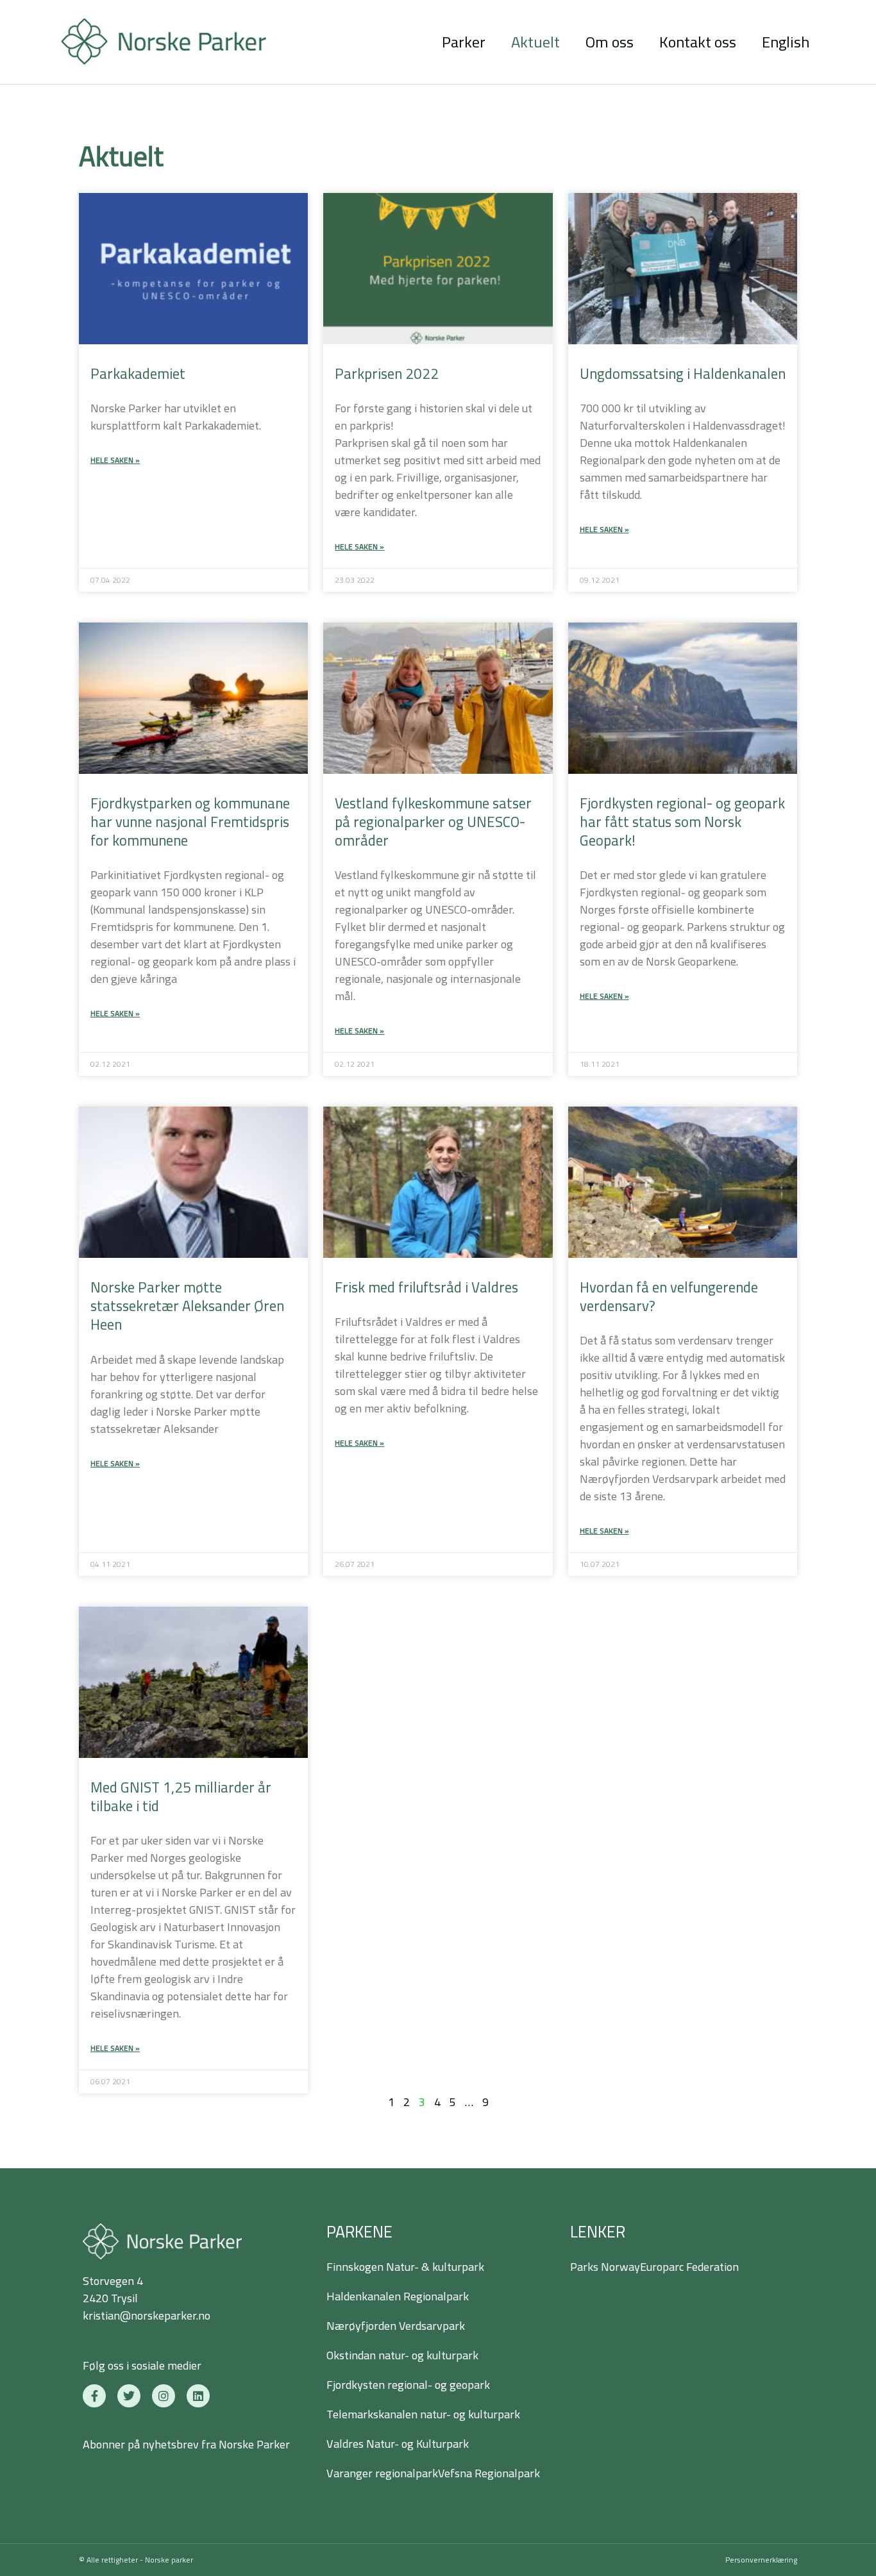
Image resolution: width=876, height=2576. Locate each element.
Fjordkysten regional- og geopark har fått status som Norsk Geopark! (682, 822)
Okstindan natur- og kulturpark (402, 2355)
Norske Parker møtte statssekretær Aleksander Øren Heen (187, 1306)
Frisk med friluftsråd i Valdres (426, 1287)
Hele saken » (115, 460)
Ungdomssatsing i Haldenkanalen (683, 374)
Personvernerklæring (761, 2560)
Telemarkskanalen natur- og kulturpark (423, 2414)
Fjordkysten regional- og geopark (408, 2385)
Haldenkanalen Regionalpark (398, 2296)
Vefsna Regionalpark (489, 2473)
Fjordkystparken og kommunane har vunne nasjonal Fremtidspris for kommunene (190, 822)
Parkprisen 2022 (387, 374)
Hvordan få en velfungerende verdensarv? (669, 1297)
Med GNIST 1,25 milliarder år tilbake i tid (181, 1797)
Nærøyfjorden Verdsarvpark (396, 2326)
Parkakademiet (138, 374)
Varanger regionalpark (382, 2473)
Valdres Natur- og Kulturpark (398, 2444)
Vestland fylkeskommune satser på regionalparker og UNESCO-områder (433, 822)
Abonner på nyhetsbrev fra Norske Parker (186, 2444)
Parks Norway (605, 2267)
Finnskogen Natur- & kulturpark (405, 2267)
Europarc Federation (689, 2267)
